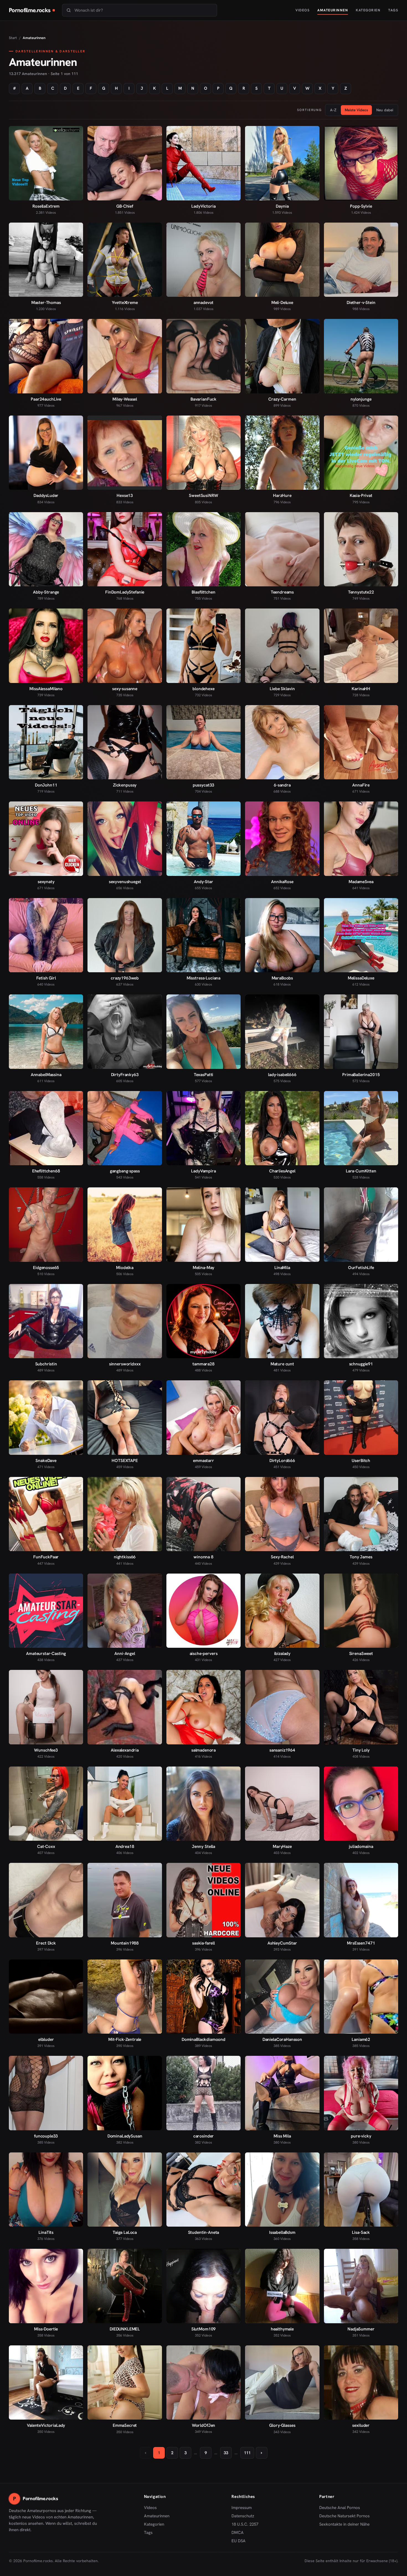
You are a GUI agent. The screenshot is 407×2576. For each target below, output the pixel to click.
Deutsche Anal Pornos (342, 2508)
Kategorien (368, 10)
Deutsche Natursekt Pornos (344, 2516)
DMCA (238, 2533)
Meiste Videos (356, 110)
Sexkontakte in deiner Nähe (344, 2525)
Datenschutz (243, 2516)
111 (247, 2453)
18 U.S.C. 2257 (245, 2524)
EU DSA (239, 2541)
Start (13, 38)
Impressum (242, 2508)
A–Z (333, 110)
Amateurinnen (333, 10)
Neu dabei (385, 110)
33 (226, 2453)
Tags (393, 10)
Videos (302, 10)
